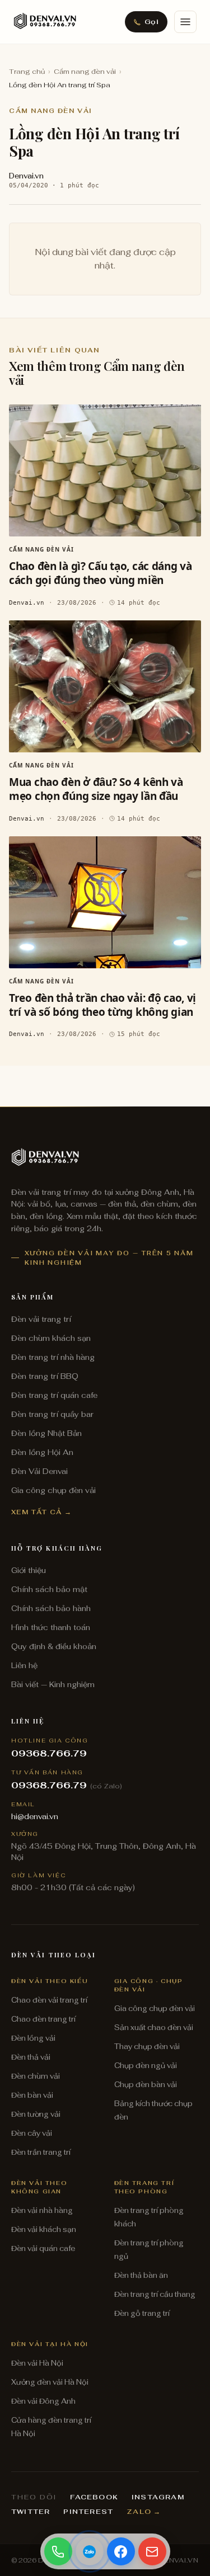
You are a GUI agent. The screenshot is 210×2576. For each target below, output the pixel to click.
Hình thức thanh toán (51, 1627)
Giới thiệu (29, 1570)
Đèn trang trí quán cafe (54, 1395)
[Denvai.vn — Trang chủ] (45, 22)
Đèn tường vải (36, 2114)
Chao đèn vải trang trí (49, 2000)
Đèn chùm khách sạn (51, 1338)
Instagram (158, 2497)
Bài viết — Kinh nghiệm (53, 1684)
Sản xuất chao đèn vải (154, 2028)
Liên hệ (24, 1665)
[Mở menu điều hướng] (185, 22)
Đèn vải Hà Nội (37, 2363)
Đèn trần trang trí (41, 2152)
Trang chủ (27, 72)
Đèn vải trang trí (41, 1319)
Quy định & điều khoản (54, 1646)
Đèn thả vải (31, 2057)
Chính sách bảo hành (51, 1608)
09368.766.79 (49, 1753)
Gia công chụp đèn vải (53, 1490)
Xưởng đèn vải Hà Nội (50, 2382)
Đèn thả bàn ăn (141, 2275)
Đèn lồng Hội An (42, 1452)
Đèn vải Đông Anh (43, 2401)
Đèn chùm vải (36, 2076)
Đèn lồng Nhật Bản (46, 1433)
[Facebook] (121, 2551)
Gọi (151, 22)
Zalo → (144, 2512)
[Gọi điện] (58, 2551)
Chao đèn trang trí (43, 2019)
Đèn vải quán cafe (43, 2248)
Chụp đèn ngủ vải (146, 2066)
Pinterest (88, 2512)
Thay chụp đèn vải (147, 2047)
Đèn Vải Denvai (39, 1471)
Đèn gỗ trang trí (142, 2313)
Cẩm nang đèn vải (85, 72)
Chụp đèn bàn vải (146, 2085)
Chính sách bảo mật (49, 1589)
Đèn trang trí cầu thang (155, 2294)
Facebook (94, 2497)
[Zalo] (90, 2551)
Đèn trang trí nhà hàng (53, 1357)
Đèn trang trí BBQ (45, 1376)
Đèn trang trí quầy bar (52, 1414)
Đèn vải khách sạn (44, 2229)
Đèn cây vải (32, 2133)
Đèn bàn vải (32, 2095)
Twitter (31, 2512)
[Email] (152, 2551)
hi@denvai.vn (35, 1816)
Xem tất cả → (42, 1512)
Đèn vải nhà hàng (42, 2210)
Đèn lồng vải (33, 2038)
